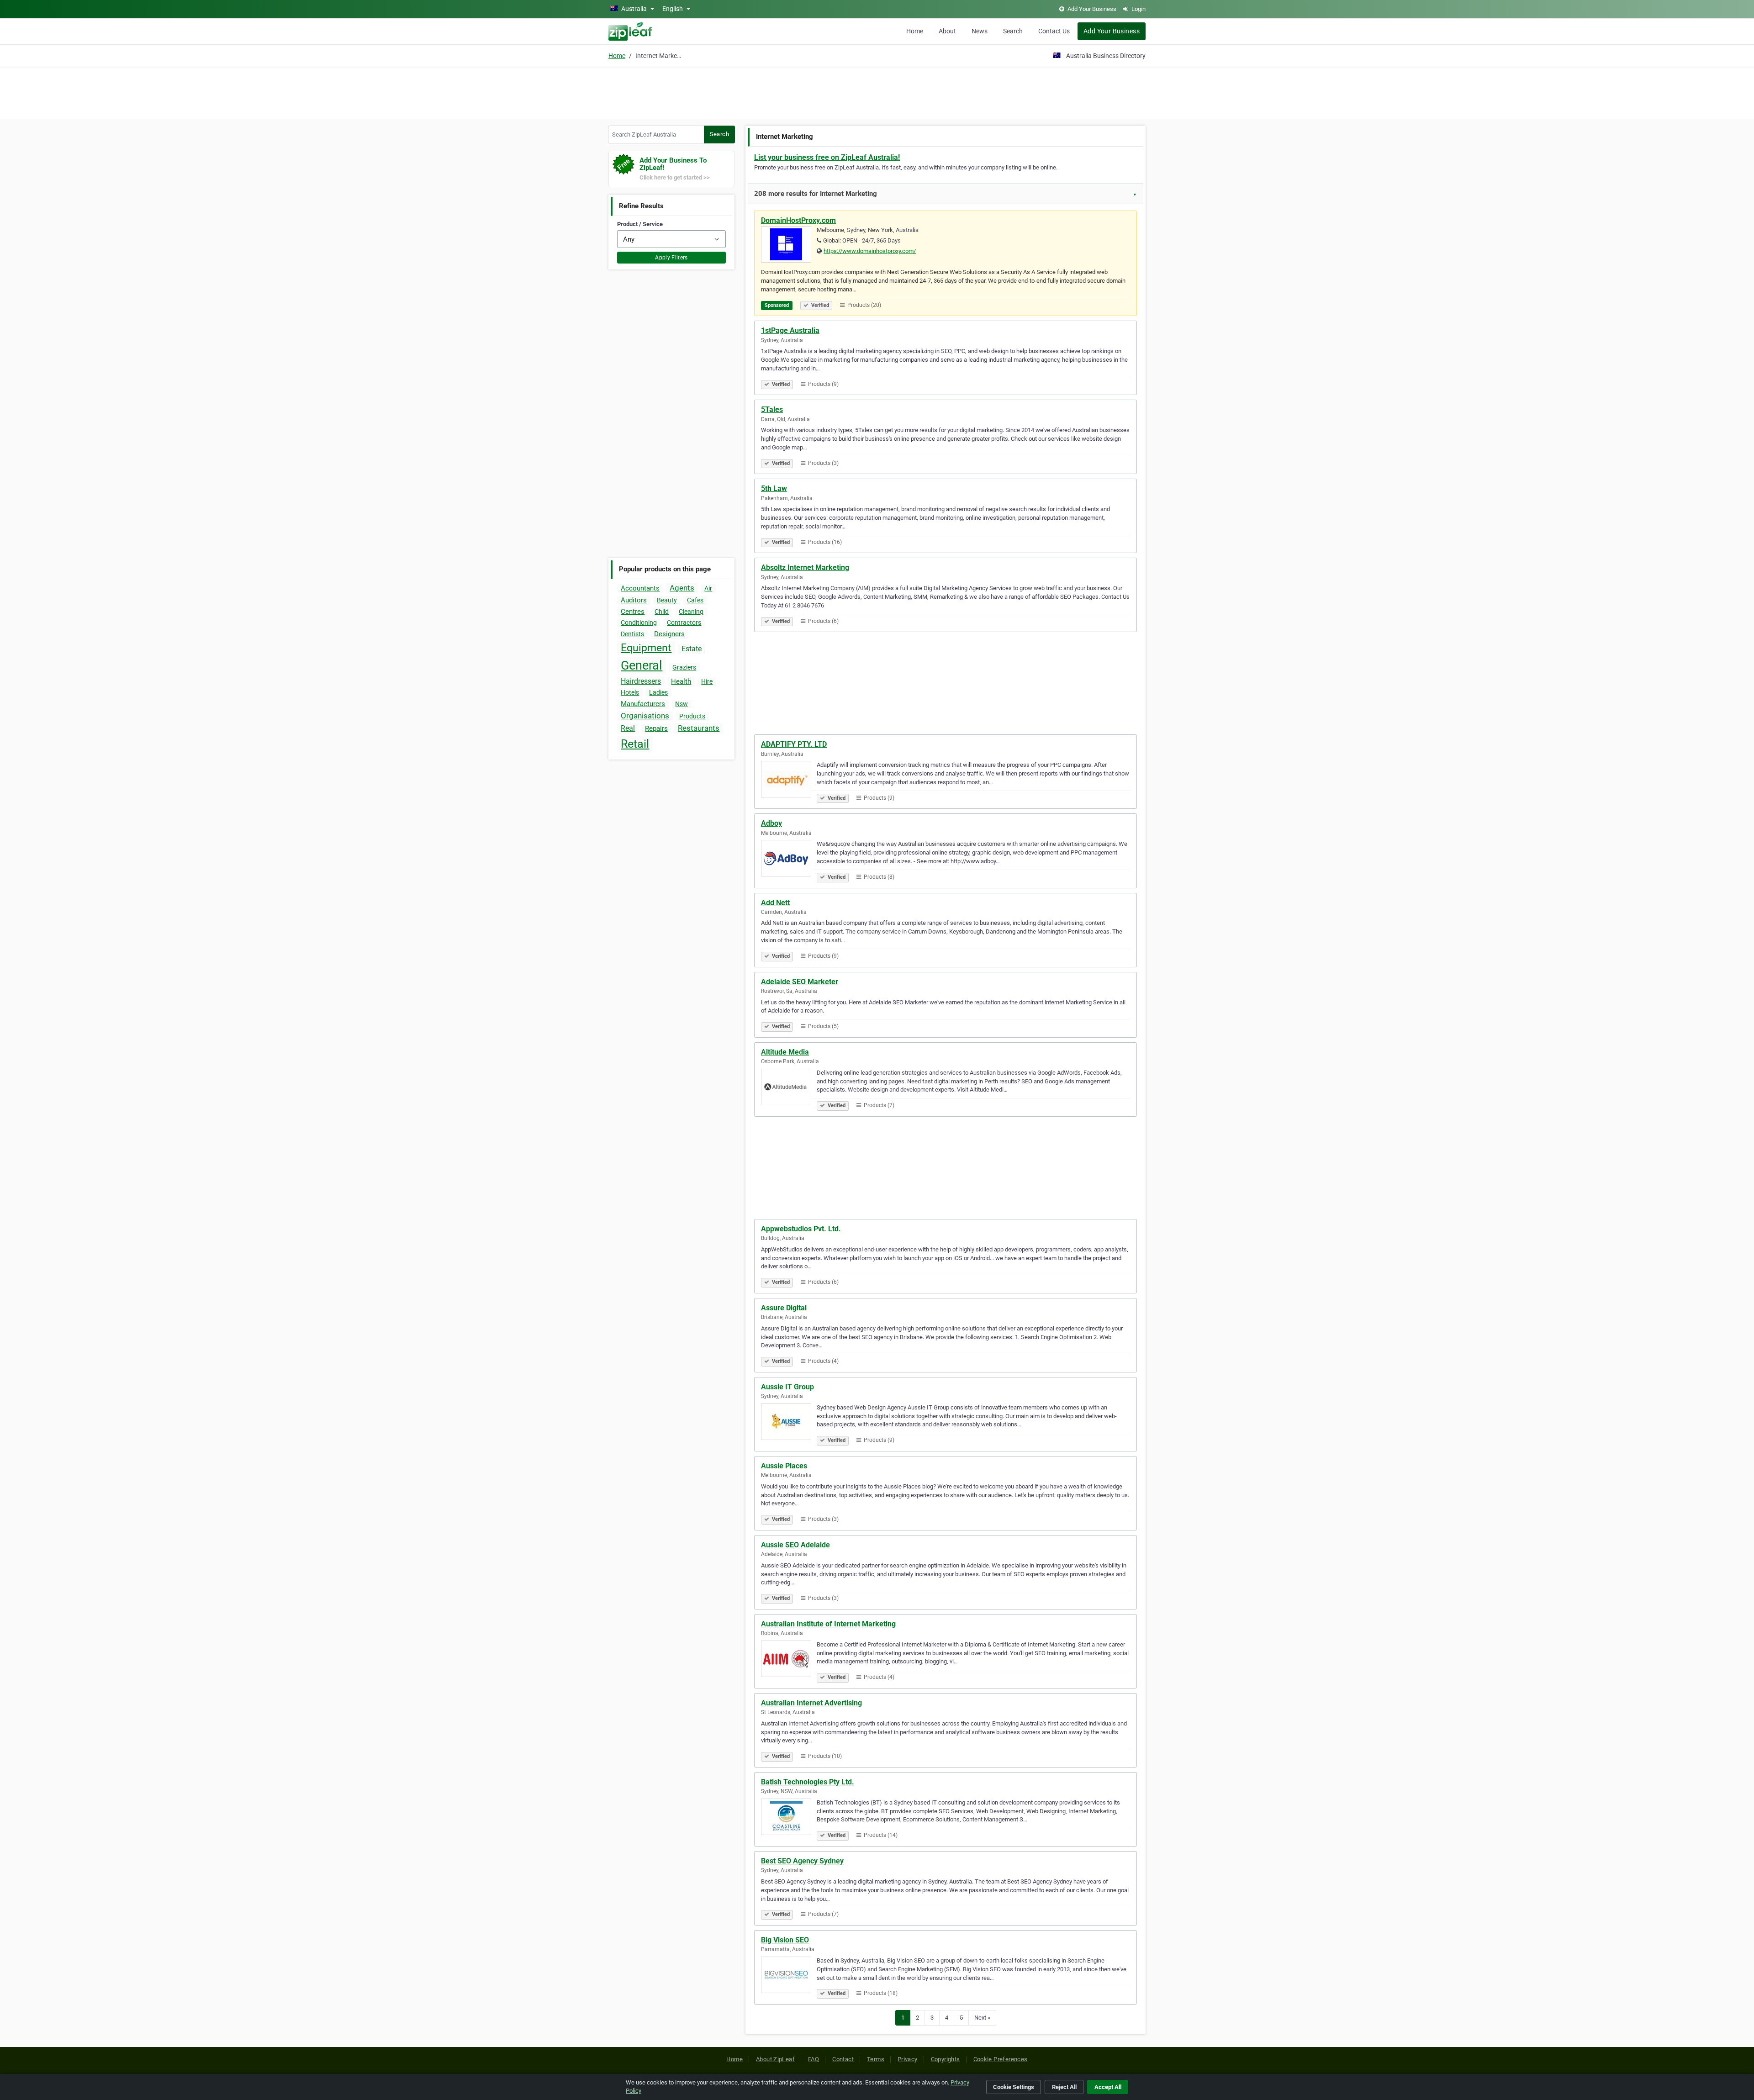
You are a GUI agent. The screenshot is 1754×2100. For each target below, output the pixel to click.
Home (915, 31)
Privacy (908, 2059)
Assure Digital (784, 1308)
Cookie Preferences (1001, 2059)
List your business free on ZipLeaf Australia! (827, 157)
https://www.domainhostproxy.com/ (870, 251)
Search (1013, 31)
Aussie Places (784, 1466)
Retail (635, 744)
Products (692, 716)
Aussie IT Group (787, 1387)
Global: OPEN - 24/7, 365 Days (862, 240)
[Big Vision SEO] (789, 1976)
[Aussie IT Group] (789, 1423)
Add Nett (775, 903)
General (642, 665)
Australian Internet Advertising (811, 1703)
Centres (633, 612)
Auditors (634, 600)
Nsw (682, 704)
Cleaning (691, 612)
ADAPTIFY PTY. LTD (794, 744)
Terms (876, 2059)
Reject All (1064, 2087)
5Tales (772, 409)
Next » (982, 2018)
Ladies (658, 692)
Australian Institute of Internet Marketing (828, 1624)
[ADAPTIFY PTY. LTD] (789, 781)
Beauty (667, 600)
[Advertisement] (877, 92)
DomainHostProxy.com (798, 220)
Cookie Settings (1014, 2087)
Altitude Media (785, 1052)
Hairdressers (641, 681)
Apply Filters (671, 258)
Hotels (630, 692)
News (980, 31)
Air (708, 588)
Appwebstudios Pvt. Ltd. (801, 1229)
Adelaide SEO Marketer (800, 982)
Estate (692, 649)
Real (628, 728)
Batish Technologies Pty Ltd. (808, 1782)
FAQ (814, 2059)
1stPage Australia (790, 330)
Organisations (645, 716)
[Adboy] (789, 860)
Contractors (684, 623)
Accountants (640, 588)
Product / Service (640, 224)
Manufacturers (643, 704)
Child (662, 612)
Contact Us (1054, 31)
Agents (682, 588)
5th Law (774, 488)
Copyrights (946, 2059)
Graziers (684, 667)
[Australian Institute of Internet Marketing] (789, 1660)
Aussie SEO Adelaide (795, 1545)
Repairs (656, 728)
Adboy (771, 823)
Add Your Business (1112, 31)
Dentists (632, 634)
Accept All (1108, 2087)
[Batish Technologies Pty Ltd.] (789, 1818)
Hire (707, 681)
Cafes (695, 600)
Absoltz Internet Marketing (805, 567)
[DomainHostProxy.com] (789, 246)
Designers (669, 634)
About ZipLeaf (775, 2059)
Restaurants (699, 728)
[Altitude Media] (789, 1088)
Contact (843, 2059)
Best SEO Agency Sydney (802, 1861)
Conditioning (639, 623)
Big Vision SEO (785, 1940)
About (947, 31)
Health (681, 681)
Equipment (646, 648)
